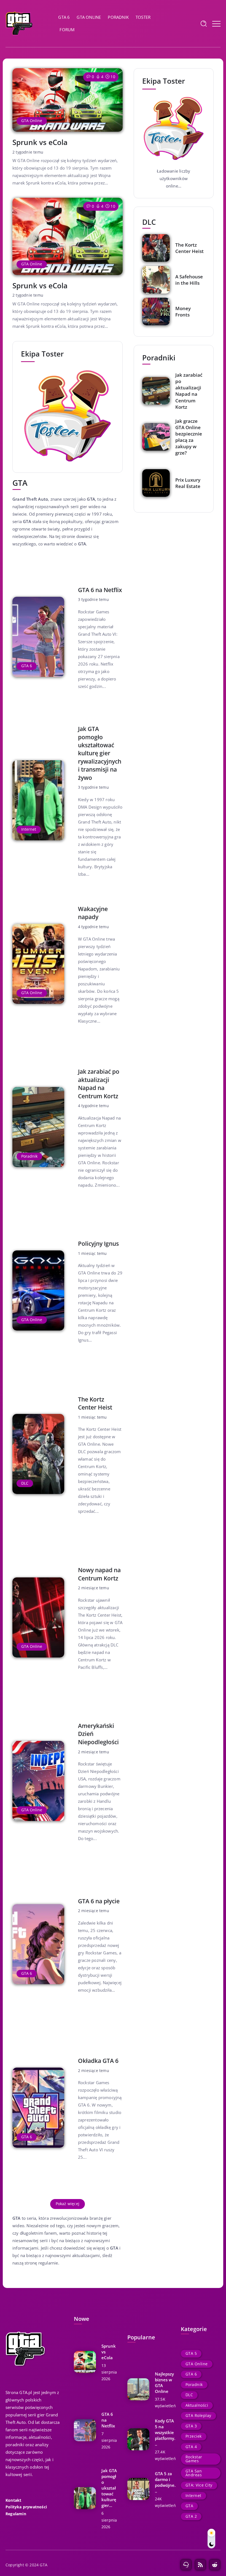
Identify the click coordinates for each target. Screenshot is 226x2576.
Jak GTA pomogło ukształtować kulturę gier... (109, 2488)
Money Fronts (183, 312)
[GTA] (19, 23)
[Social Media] (186, 2565)
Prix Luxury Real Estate (188, 483)
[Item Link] (68, 100)
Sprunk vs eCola (40, 142)
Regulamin (16, 2514)
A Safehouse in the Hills (189, 280)
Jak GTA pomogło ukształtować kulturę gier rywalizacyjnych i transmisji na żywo (100, 753)
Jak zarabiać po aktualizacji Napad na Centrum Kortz (99, 1084)
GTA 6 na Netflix (100, 590)
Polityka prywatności (26, 2507)
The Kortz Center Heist (95, 1403)
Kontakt (13, 2500)
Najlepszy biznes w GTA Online (164, 2383)
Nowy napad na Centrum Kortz (99, 1574)
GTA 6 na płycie (99, 1901)
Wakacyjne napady (93, 913)
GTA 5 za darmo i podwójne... (165, 2482)
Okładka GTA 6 (98, 2061)
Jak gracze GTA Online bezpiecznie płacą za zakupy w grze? (189, 437)
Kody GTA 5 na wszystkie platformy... (165, 2432)
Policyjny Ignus (98, 1244)
